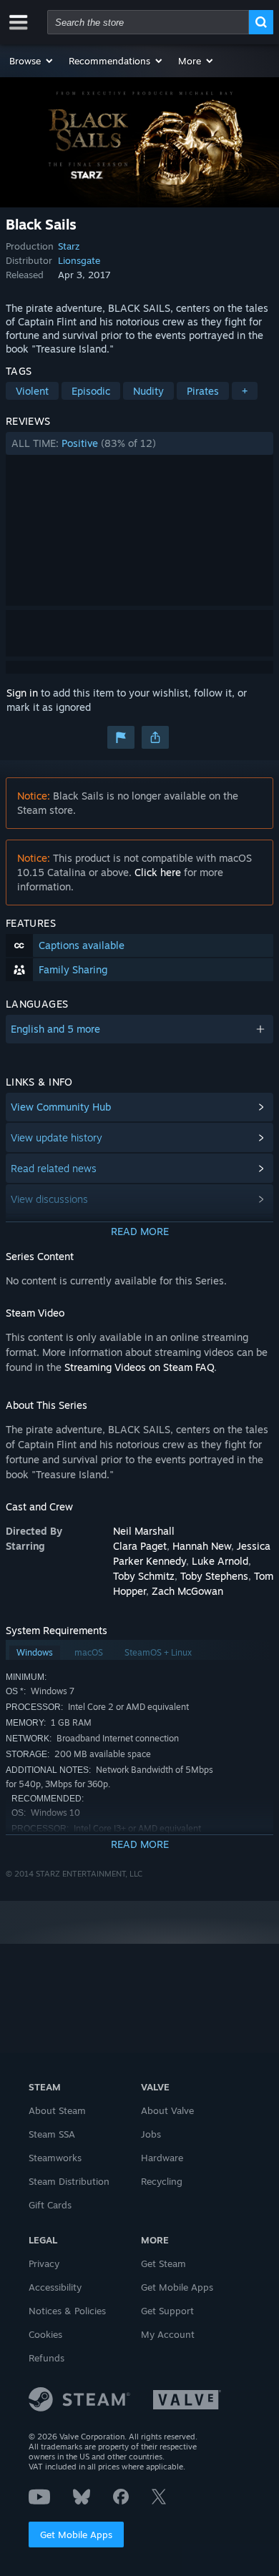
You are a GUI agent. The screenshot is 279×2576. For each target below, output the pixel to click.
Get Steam (163, 2263)
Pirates (203, 391)
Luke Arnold (220, 1561)
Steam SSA (52, 2134)
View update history (57, 1137)
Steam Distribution (69, 2181)
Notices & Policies (67, 2311)
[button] (32, 61)
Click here (158, 872)
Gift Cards (50, 2205)
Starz (69, 246)
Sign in (22, 693)
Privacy (44, 2263)
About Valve (167, 2110)
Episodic (91, 391)
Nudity (148, 391)
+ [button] (245, 391)
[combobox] (148, 22)
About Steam (57, 2110)
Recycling (162, 2181)
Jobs (151, 2134)
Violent (32, 391)
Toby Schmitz (144, 1576)
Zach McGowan (187, 1591)
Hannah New (202, 1546)
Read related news (54, 1168)
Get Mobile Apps (76, 2535)
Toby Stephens (214, 1576)
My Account (168, 2334)
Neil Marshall (144, 1531)
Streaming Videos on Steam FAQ (139, 1367)
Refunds (46, 2358)
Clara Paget (140, 1546)
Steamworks (55, 2158)
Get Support (167, 2311)
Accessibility (55, 2287)
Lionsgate (79, 260)
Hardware (162, 2158)
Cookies (45, 2334)
